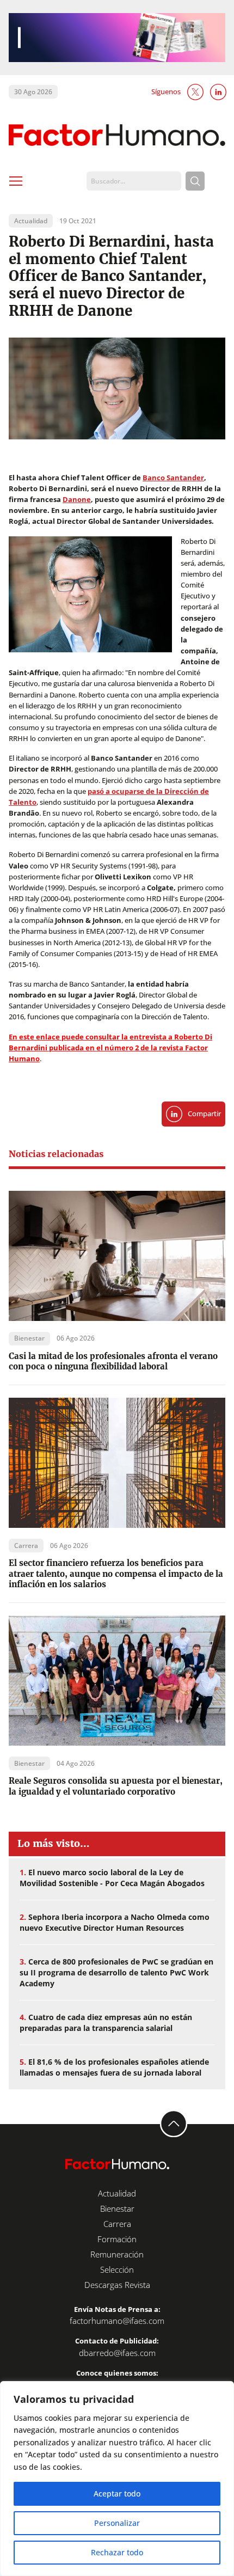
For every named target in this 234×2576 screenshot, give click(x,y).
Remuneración (117, 2254)
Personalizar (117, 2523)
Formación (117, 2239)
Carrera (117, 2224)
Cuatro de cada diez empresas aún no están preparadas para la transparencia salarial (106, 2023)
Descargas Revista (117, 2285)
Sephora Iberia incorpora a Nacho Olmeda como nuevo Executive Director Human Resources (115, 1922)
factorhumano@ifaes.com (117, 2321)
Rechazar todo (117, 2552)
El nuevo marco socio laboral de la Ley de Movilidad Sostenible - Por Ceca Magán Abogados (112, 1878)
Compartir (204, 1114)
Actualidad (117, 2193)
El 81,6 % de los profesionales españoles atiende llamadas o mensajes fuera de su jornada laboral (114, 2067)
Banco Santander (173, 478)
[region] (117, 2479)
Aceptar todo (117, 2494)
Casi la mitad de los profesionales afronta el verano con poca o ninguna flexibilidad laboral (113, 1361)
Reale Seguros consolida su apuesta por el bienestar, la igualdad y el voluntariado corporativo (116, 1786)
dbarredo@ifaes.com (117, 2353)
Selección (117, 2269)
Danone (77, 500)
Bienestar (117, 2208)
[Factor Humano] (117, 136)
